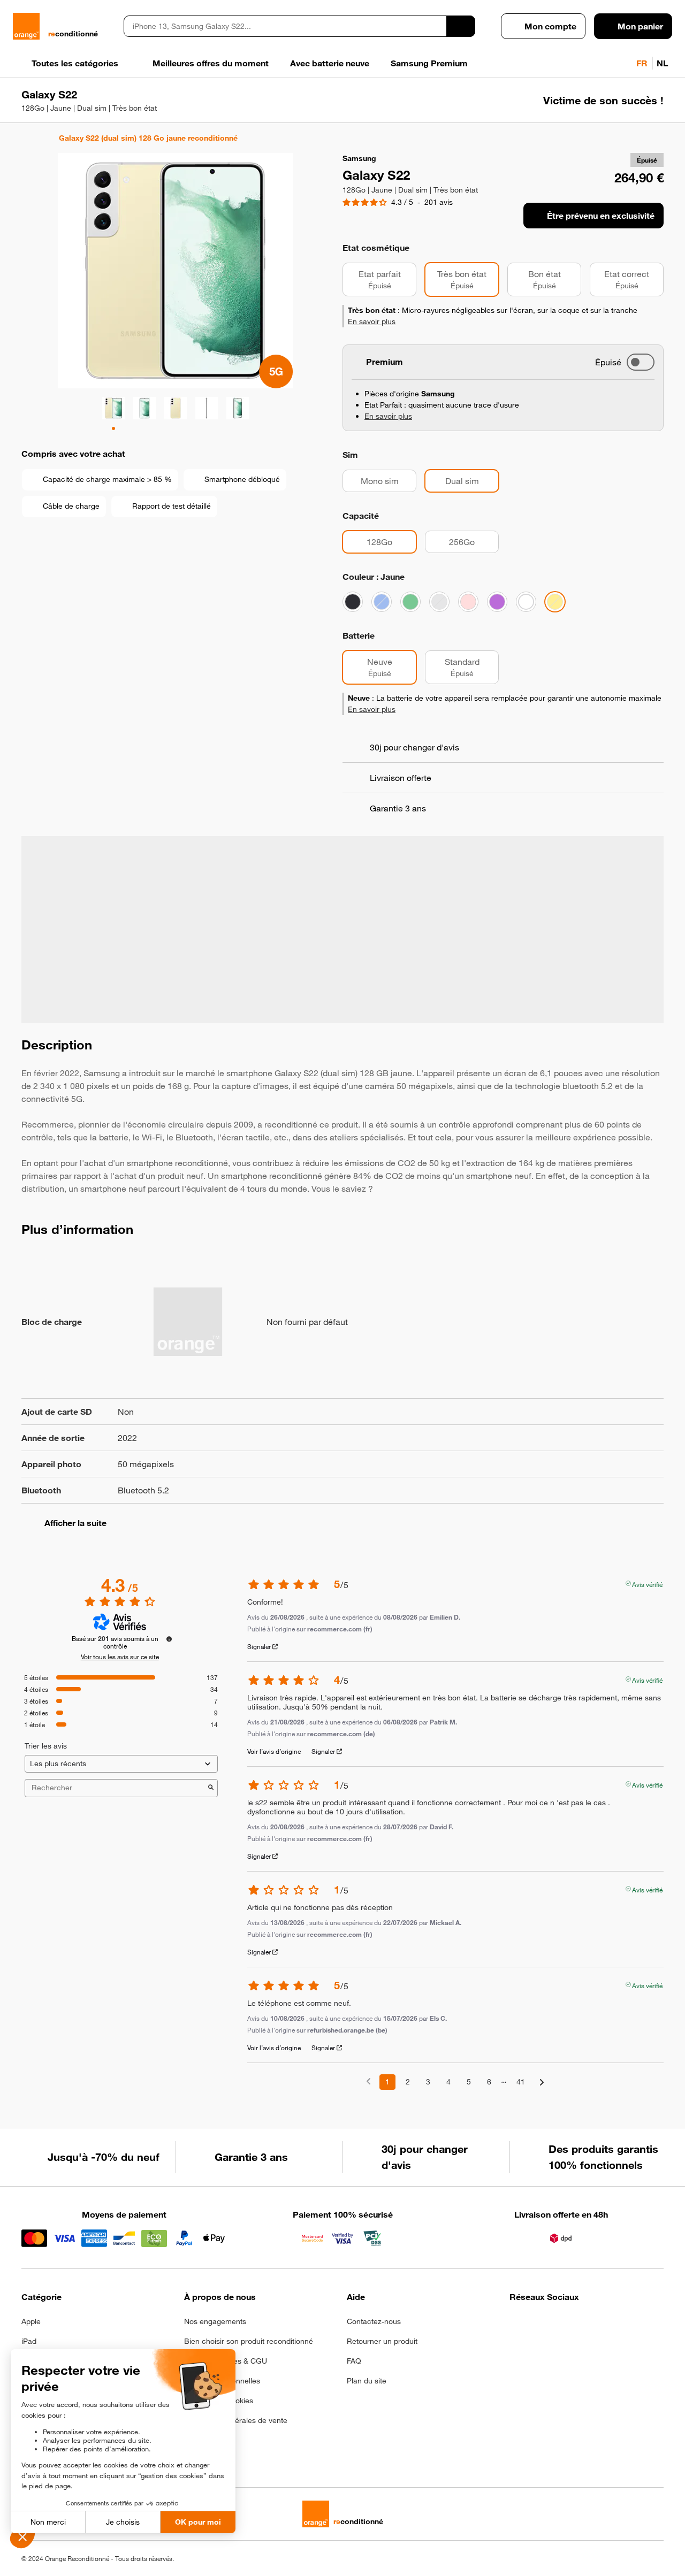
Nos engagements (215, 2321)
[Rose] (468, 602)
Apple (31, 2321)
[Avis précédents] (368, 2081)
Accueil (26, 138)
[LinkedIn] (569, 2325)
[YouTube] (621, 2325)
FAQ (354, 2361)
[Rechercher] (461, 26)
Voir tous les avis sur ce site (120, 1657)
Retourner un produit (382, 2341)
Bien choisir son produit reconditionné (249, 2341)
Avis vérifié (647, 1583)
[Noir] (353, 602)
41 (521, 2082)
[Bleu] (382, 602)
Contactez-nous (374, 2321)
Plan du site (367, 2381)
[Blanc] (526, 602)
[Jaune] (555, 602)
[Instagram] (542, 2325)
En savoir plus (372, 321)
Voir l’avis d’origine (274, 1751)
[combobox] (285, 26)
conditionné (73, 34)
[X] (595, 2325)
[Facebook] (516, 2325)
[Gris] (439, 602)
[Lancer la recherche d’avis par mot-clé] (211, 1788)
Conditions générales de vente (236, 2420)
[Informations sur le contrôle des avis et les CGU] (169, 1639)
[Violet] (497, 602)
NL (662, 63)
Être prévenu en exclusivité (601, 216)
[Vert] (410, 602)
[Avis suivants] (542, 2083)
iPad (29, 2341)
